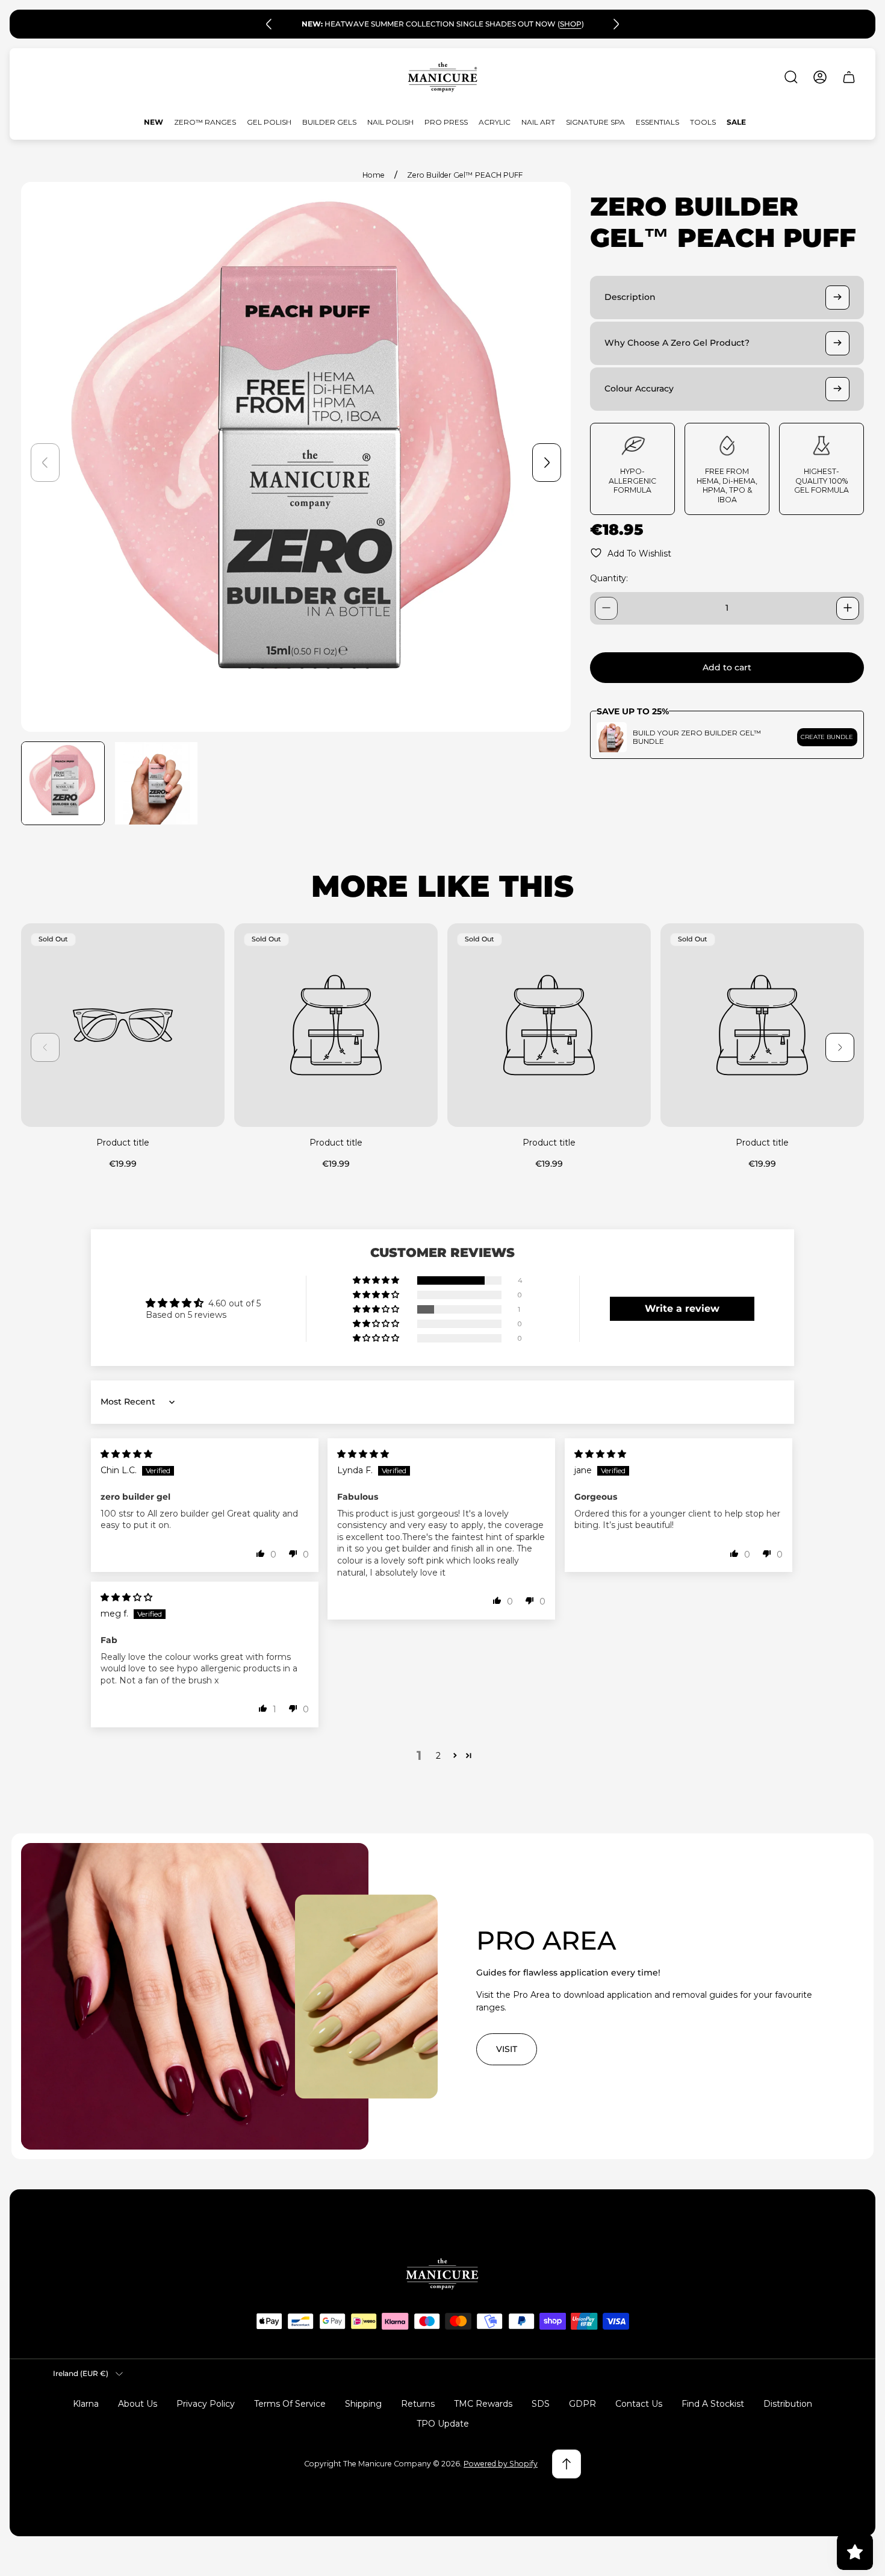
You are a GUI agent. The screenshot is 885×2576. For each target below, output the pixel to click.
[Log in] (820, 77)
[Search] (791, 77)
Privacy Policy (206, 2404)
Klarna (86, 2404)
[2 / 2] (156, 783)
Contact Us (639, 2404)
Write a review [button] (682, 1308)
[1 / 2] (63, 783)
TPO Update (443, 2424)
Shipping (363, 2404)
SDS (541, 2404)
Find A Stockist (713, 2404)
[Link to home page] (442, 2274)
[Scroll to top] (567, 2464)
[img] (126, 1454)
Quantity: (609, 578)
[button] (377, 1280)
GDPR (582, 2404)
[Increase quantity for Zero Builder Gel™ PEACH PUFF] (848, 608)
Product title (123, 1143)
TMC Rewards (483, 2404)
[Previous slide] (269, 24)
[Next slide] (616, 24)
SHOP (571, 24)
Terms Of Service (290, 2404)
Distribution (788, 2404)
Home (374, 175)
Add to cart (727, 667)
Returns (418, 2404)
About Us (138, 2404)
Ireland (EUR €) (81, 2373)
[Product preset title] (123, 1025)
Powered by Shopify (501, 2464)
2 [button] (438, 1756)
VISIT (507, 2049)
